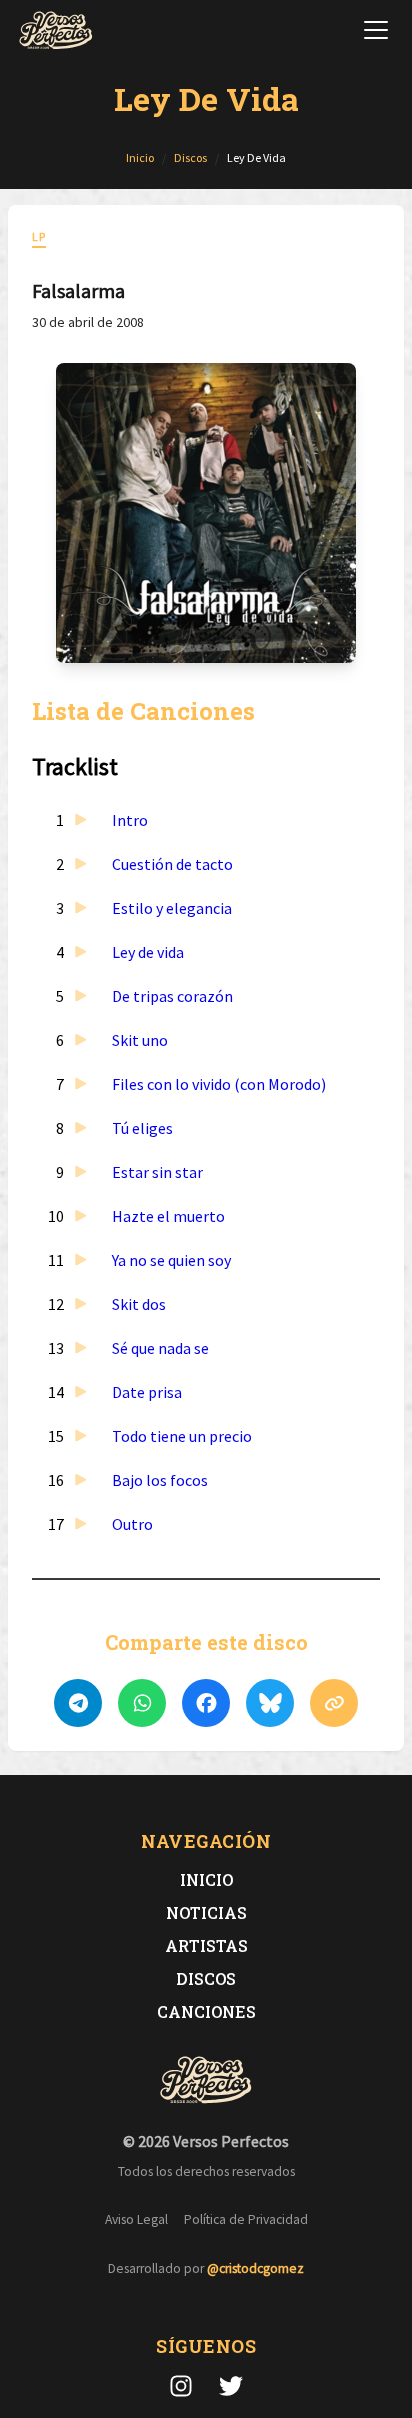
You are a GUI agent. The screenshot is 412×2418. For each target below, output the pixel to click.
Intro (130, 820)
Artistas (206, 1945)
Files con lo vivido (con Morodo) (219, 1084)
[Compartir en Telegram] (78, 1703)
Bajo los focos (160, 1480)
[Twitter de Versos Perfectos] (231, 2386)
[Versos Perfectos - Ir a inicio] (56, 30)
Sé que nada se (160, 1348)
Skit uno (140, 1040)
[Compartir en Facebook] (206, 1703)
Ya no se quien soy (171, 1260)
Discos (206, 1978)
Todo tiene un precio (182, 1436)
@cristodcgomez (255, 2268)
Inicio (206, 1879)
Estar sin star (157, 1172)
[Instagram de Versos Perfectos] (181, 2386)
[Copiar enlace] (334, 1703)
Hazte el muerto (168, 1216)
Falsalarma (78, 290)
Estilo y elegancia (172, 908)
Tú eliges (142, 1128)
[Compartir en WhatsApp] (142, 1703)
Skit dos (139, 1304)
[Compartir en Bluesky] (270, 1703)
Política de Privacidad (246, 2219)
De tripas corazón (172, 996)
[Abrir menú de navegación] (376, 30)
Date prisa (147, 1392)
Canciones (206, 2011)
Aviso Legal (136, 2219)
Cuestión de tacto (172, 864)
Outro (132, 1524)
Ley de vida (148, 952)
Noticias (206, 1912)
